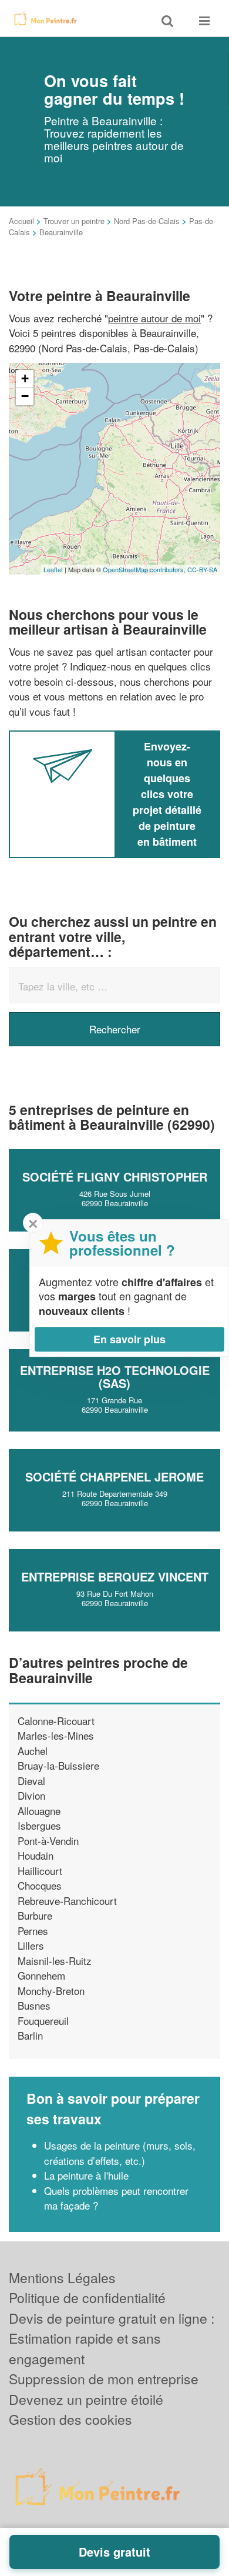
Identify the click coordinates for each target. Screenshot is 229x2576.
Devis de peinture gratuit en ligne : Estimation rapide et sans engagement (112, 2338)
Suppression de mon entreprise (104, 2379)
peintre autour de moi (154, 318)
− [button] (25, 396)
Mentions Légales (62, 2278)
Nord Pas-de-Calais (147, 221)
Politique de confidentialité (87, 2298)
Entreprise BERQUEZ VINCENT (115, 1576)
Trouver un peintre (74, 221)
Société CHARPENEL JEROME (114, 1476)
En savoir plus (129, 1339)
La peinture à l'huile (86, 2175)
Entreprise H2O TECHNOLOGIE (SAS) (115, 1377)
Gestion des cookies (70, 2419)
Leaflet (53, 569)
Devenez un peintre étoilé (86, 2399)
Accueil (21, 221)
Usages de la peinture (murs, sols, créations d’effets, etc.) (120, 2153)
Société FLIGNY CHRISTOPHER (115, 1177)
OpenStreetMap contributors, (145, 569)
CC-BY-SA (202, 569)
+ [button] (25, 378)
